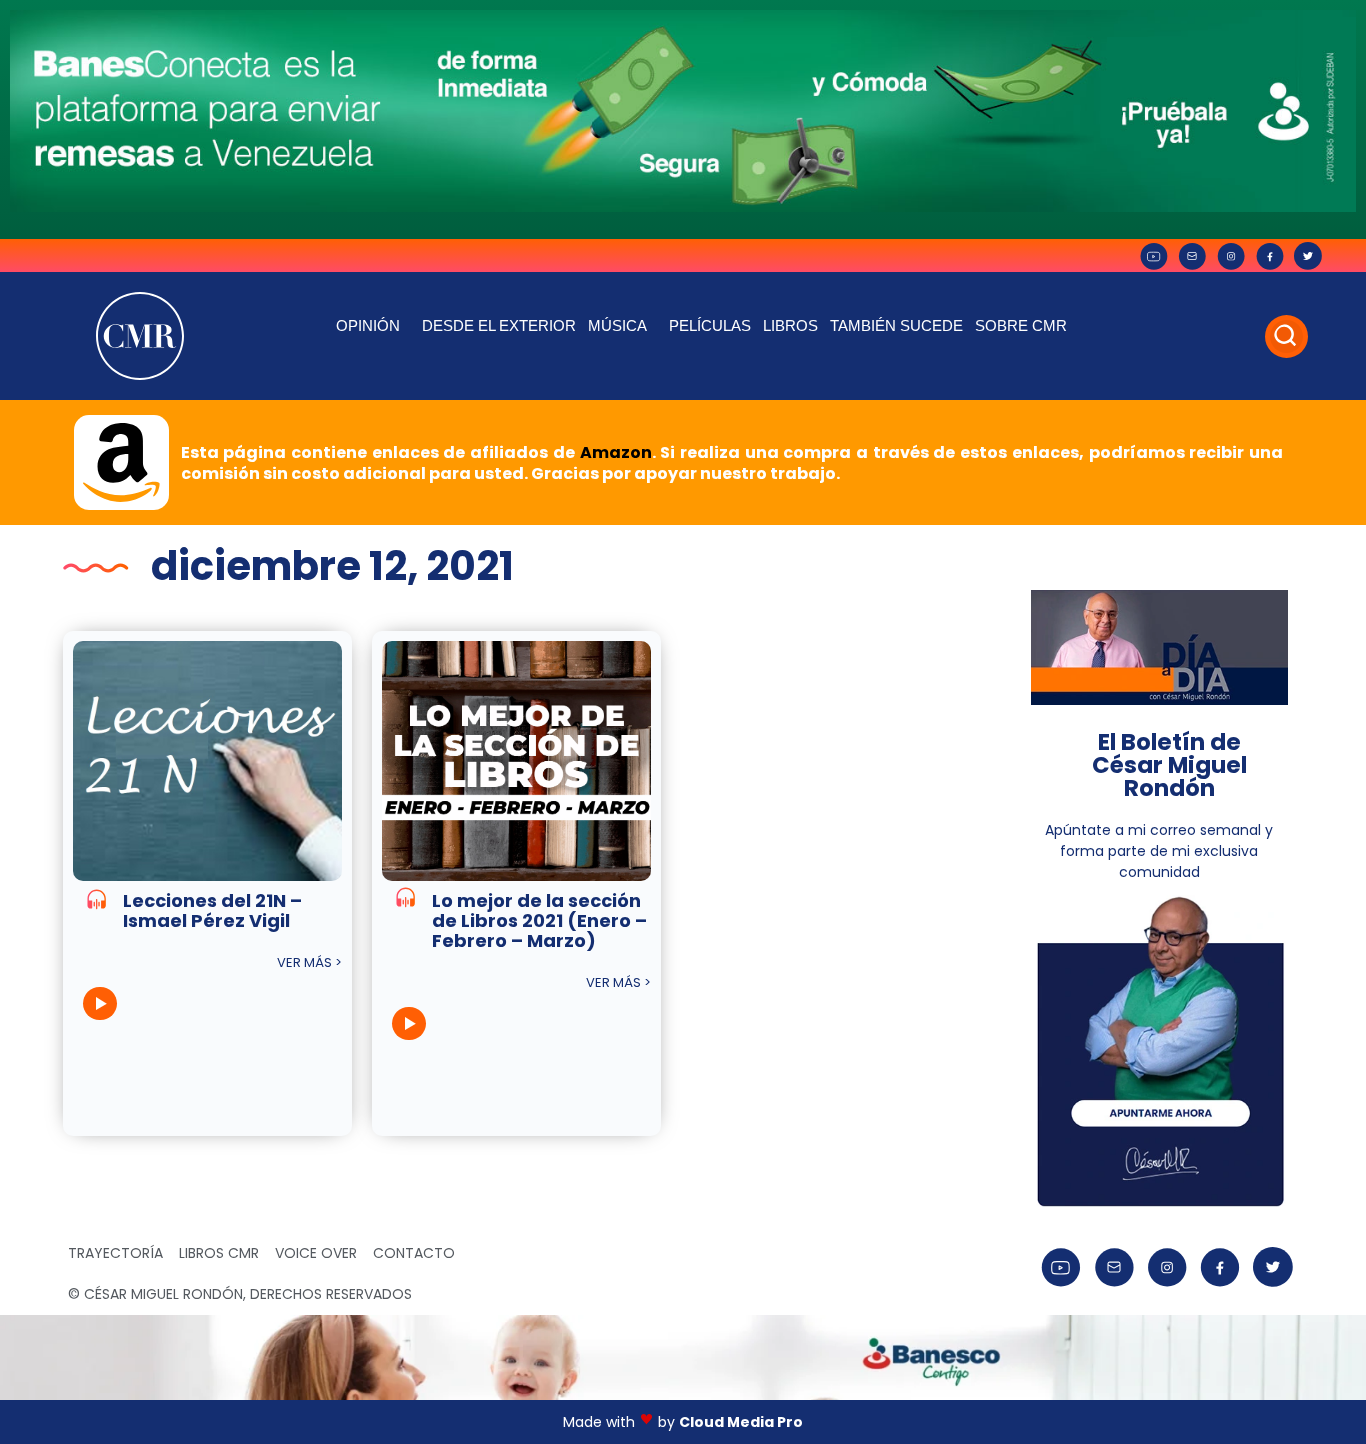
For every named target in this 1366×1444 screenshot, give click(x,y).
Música (617, 325)
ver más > (309, 962)
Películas (710, 325)
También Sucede (896, 325)
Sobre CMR (1021, 325)
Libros (790, 325)
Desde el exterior (499, 325)
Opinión (368, 325)
